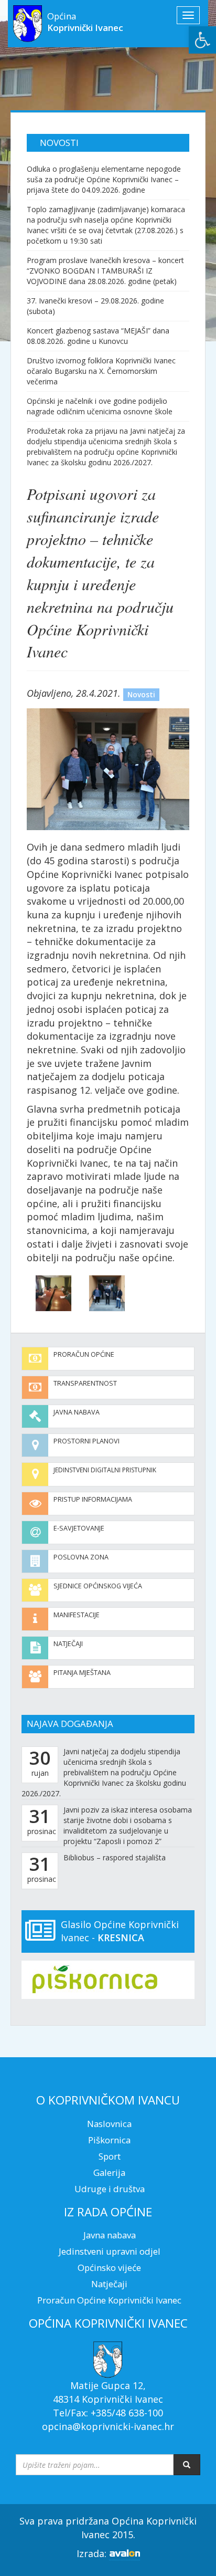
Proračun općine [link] (84, 1354)
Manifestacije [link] (77, 1615)
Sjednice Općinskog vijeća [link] (98, 1586)
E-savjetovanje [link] (79, 1528)
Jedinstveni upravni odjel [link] (110, 2251)
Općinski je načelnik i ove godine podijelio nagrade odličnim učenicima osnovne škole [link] (100, 406)
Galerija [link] (109, 2172)
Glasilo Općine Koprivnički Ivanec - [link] (120, 1931)
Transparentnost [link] (85, 1383)
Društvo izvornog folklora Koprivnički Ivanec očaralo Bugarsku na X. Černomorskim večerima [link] (101, 371)
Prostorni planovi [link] (87, 1441)
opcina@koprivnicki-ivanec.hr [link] (108, 2426)
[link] (202, 40)
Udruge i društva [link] (110, 2189)
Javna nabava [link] (77, 1412)
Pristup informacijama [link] (93, 1499)
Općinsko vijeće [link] (109, 2268)
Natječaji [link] (68, 1644)
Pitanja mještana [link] (82, 1673)
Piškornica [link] (109, 2140)
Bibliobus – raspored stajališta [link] (115, 1857)
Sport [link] (110, 2156)
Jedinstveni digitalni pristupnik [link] (105, 1470)
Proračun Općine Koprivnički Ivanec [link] (109, 2300)
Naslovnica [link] (109, 2124)
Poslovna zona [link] (81, 1557)
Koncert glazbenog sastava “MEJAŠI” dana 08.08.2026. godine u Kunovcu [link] (98, 336)
